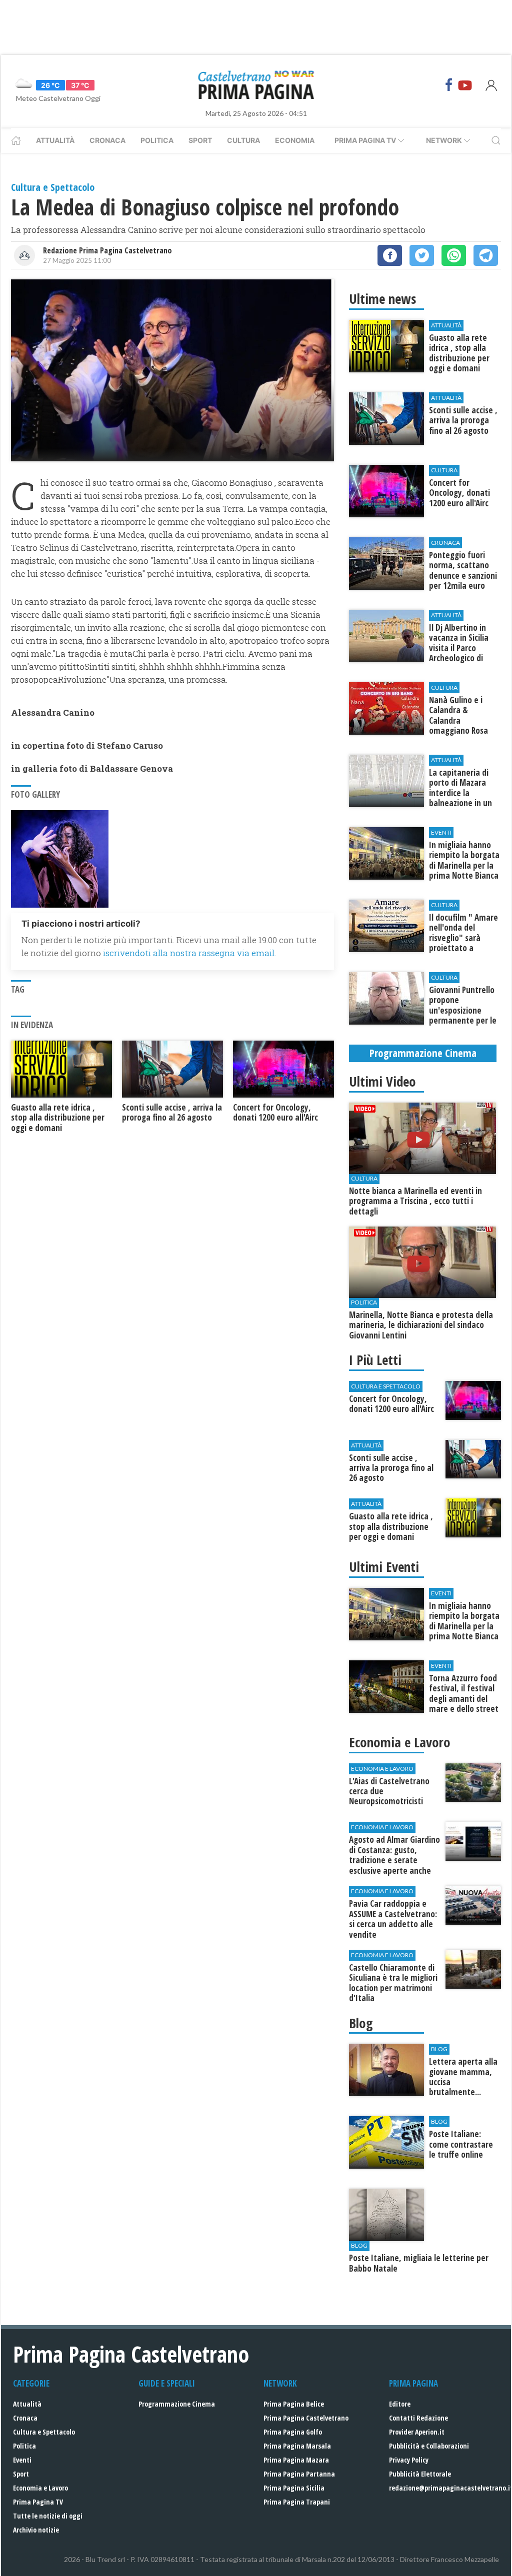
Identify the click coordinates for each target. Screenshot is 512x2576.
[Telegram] (486, 255)
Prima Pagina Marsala (297, 2446)
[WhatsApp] (454, 255)
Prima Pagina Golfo (293, 2432)
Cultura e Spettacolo (44, 2432)
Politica (157, 140)
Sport (200, 140)
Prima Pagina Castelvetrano (306, 2418)
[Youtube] (465, 85)
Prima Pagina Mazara (296, 2460)
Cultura (243, 140)
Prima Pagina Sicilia (294, 2488)
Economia (295, 140)
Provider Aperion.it (417, 2432)
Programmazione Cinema (177, 2404)
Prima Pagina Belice (294, 2404)
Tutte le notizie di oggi (48, 2516)
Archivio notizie (36, 2530)
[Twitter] (422, 255)
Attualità (55, 140)
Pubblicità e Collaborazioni (429, 2446)
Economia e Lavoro (40, 2488)
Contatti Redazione (418, 2418)
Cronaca (107, 140)
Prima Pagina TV (38, 2502)
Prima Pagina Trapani (297, 2502)
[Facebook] (449, 85)
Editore (400, 2404)
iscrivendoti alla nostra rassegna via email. (189, 953)
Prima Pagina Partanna (299, 2474)
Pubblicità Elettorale (420, 2474)
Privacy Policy (409, 2460)
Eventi (22, 2460)
